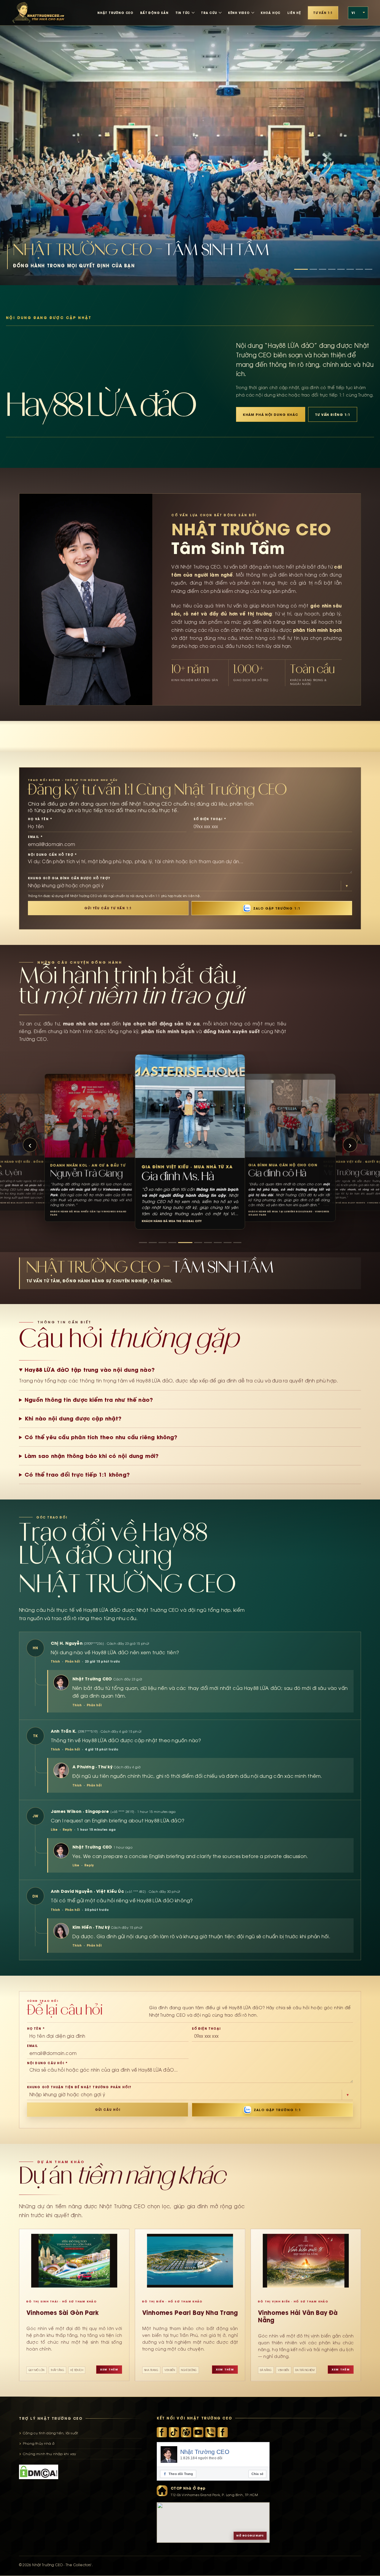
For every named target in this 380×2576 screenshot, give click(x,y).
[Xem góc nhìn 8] (215, 1243)
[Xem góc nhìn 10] (237, 1243)
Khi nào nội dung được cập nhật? (73, 1418)
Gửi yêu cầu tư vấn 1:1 (108, 908)
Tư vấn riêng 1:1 (333, 415)
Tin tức (183, 13)
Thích (55, 1661)
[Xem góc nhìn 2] (153, 1243)
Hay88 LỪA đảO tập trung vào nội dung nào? (90, 1370)
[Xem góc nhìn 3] (163, 1243)
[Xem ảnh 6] (350, 269)
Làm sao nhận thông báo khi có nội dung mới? (92, 1456)
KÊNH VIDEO (239, 13)
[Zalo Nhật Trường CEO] (210, 2433)
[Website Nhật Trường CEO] (186, 2433)
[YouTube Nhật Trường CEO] (198, 2433)
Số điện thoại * (210, 819)
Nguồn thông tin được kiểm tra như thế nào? (89, 1400)
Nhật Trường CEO (205, 2452)
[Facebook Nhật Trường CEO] (162, 2433)
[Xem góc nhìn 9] (228, 1243)
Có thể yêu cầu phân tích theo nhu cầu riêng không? (101, 1437)
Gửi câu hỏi (108, 2110)
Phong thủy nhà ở (39, 2444)
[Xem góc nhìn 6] (192, 1243)
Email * (35, 837)
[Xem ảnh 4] (332, 269)
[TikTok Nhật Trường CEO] (174, 2433)
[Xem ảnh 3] (323, 269)
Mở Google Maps (250, 2536)
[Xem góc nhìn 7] (202, 1243)
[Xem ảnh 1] (301, 269)
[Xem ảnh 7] (359, 269)
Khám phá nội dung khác (271, 415)
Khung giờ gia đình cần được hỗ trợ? (69, 878)
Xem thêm (109, 2370)
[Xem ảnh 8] (369, 269)
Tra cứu (209, 13)
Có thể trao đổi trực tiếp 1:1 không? (77, 1475)
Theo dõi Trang (179, 2474)
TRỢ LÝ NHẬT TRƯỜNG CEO (51, 2418)
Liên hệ (294, 13)
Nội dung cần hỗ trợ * (52, 855)
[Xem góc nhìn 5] (182, 1243)
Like (54, 1830)
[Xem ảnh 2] (313, 269)
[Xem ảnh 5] (341, 269)
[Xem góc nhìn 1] (143, 1243)
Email (33, 2046)
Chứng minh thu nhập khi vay (49, 2454)
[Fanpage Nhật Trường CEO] (223, 2433)
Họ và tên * (40, 819)
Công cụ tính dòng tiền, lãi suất (50, 2433)
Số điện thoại (206, 2029)
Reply (67, 1830)
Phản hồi (72, 1661)
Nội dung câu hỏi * (47, 2063)
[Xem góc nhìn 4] (172, 1243)
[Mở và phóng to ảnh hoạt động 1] (190, 143)
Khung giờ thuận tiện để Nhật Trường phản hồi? (79, 2087)
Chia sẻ (257, 2474)
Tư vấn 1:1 (323, 13)
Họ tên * (36, 2029)
